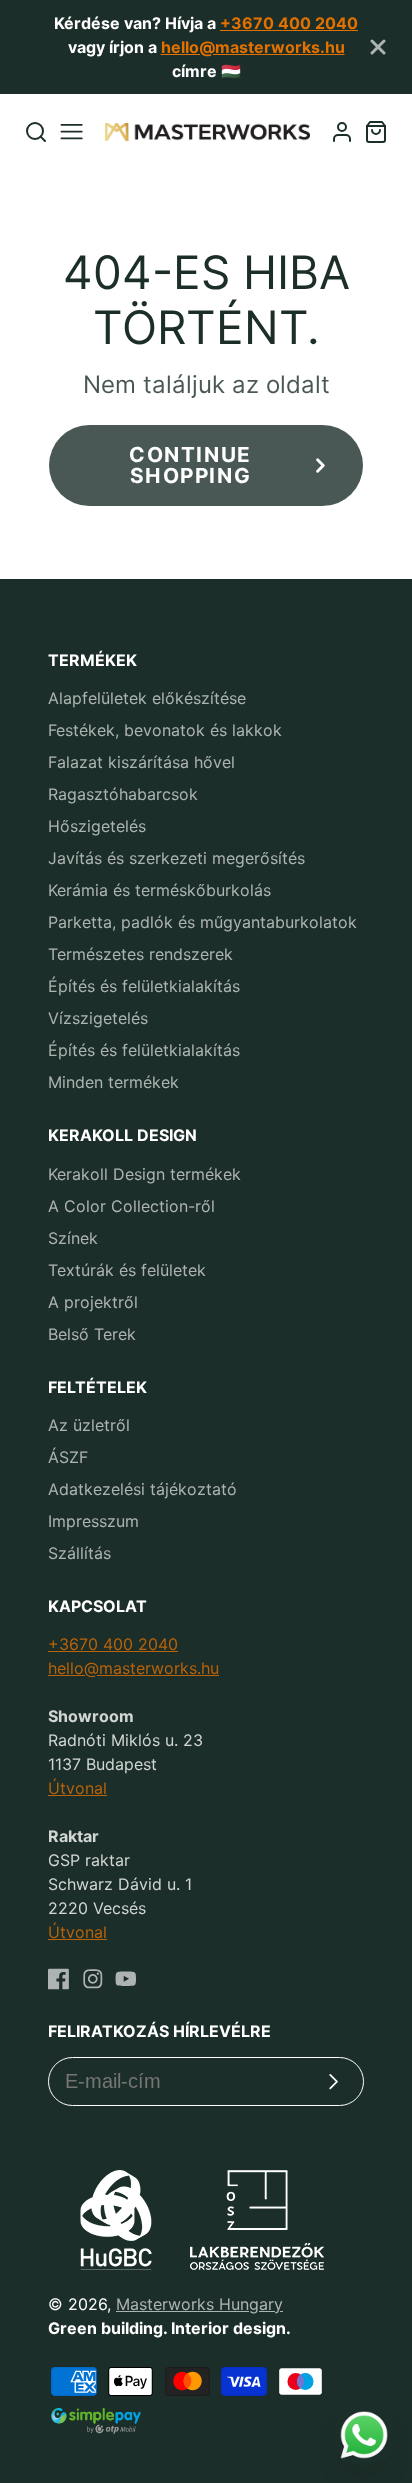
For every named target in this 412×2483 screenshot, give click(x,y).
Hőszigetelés (97, 826)
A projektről (93, 1302)
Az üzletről (89, 1425)
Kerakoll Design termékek (144, 1174)
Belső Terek (92, 1334)
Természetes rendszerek (140, 954)
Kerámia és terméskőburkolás (159, 890)
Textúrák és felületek (127, 1270)
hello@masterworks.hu (253, 47)
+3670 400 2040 (289, 23)
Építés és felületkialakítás (144, 986)
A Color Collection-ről (131, 1206)
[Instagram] (93, 1979)
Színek (73, 1238)
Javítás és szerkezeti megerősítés (176, 858)
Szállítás (79, 1553)
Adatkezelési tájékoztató (142, 1489)
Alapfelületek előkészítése (147, 698)
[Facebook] (59, 1979)
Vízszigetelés (98, 1018)
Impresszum (93, 1521)
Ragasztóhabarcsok (123, 794)
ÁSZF (68, 1457)
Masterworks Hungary (199, 2304)
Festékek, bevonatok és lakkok (165, 730)
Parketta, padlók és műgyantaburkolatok (202, 922)
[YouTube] (126, 1979)
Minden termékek (113, 1082)
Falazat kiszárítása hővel (141, 762)
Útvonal (77, 1788)
